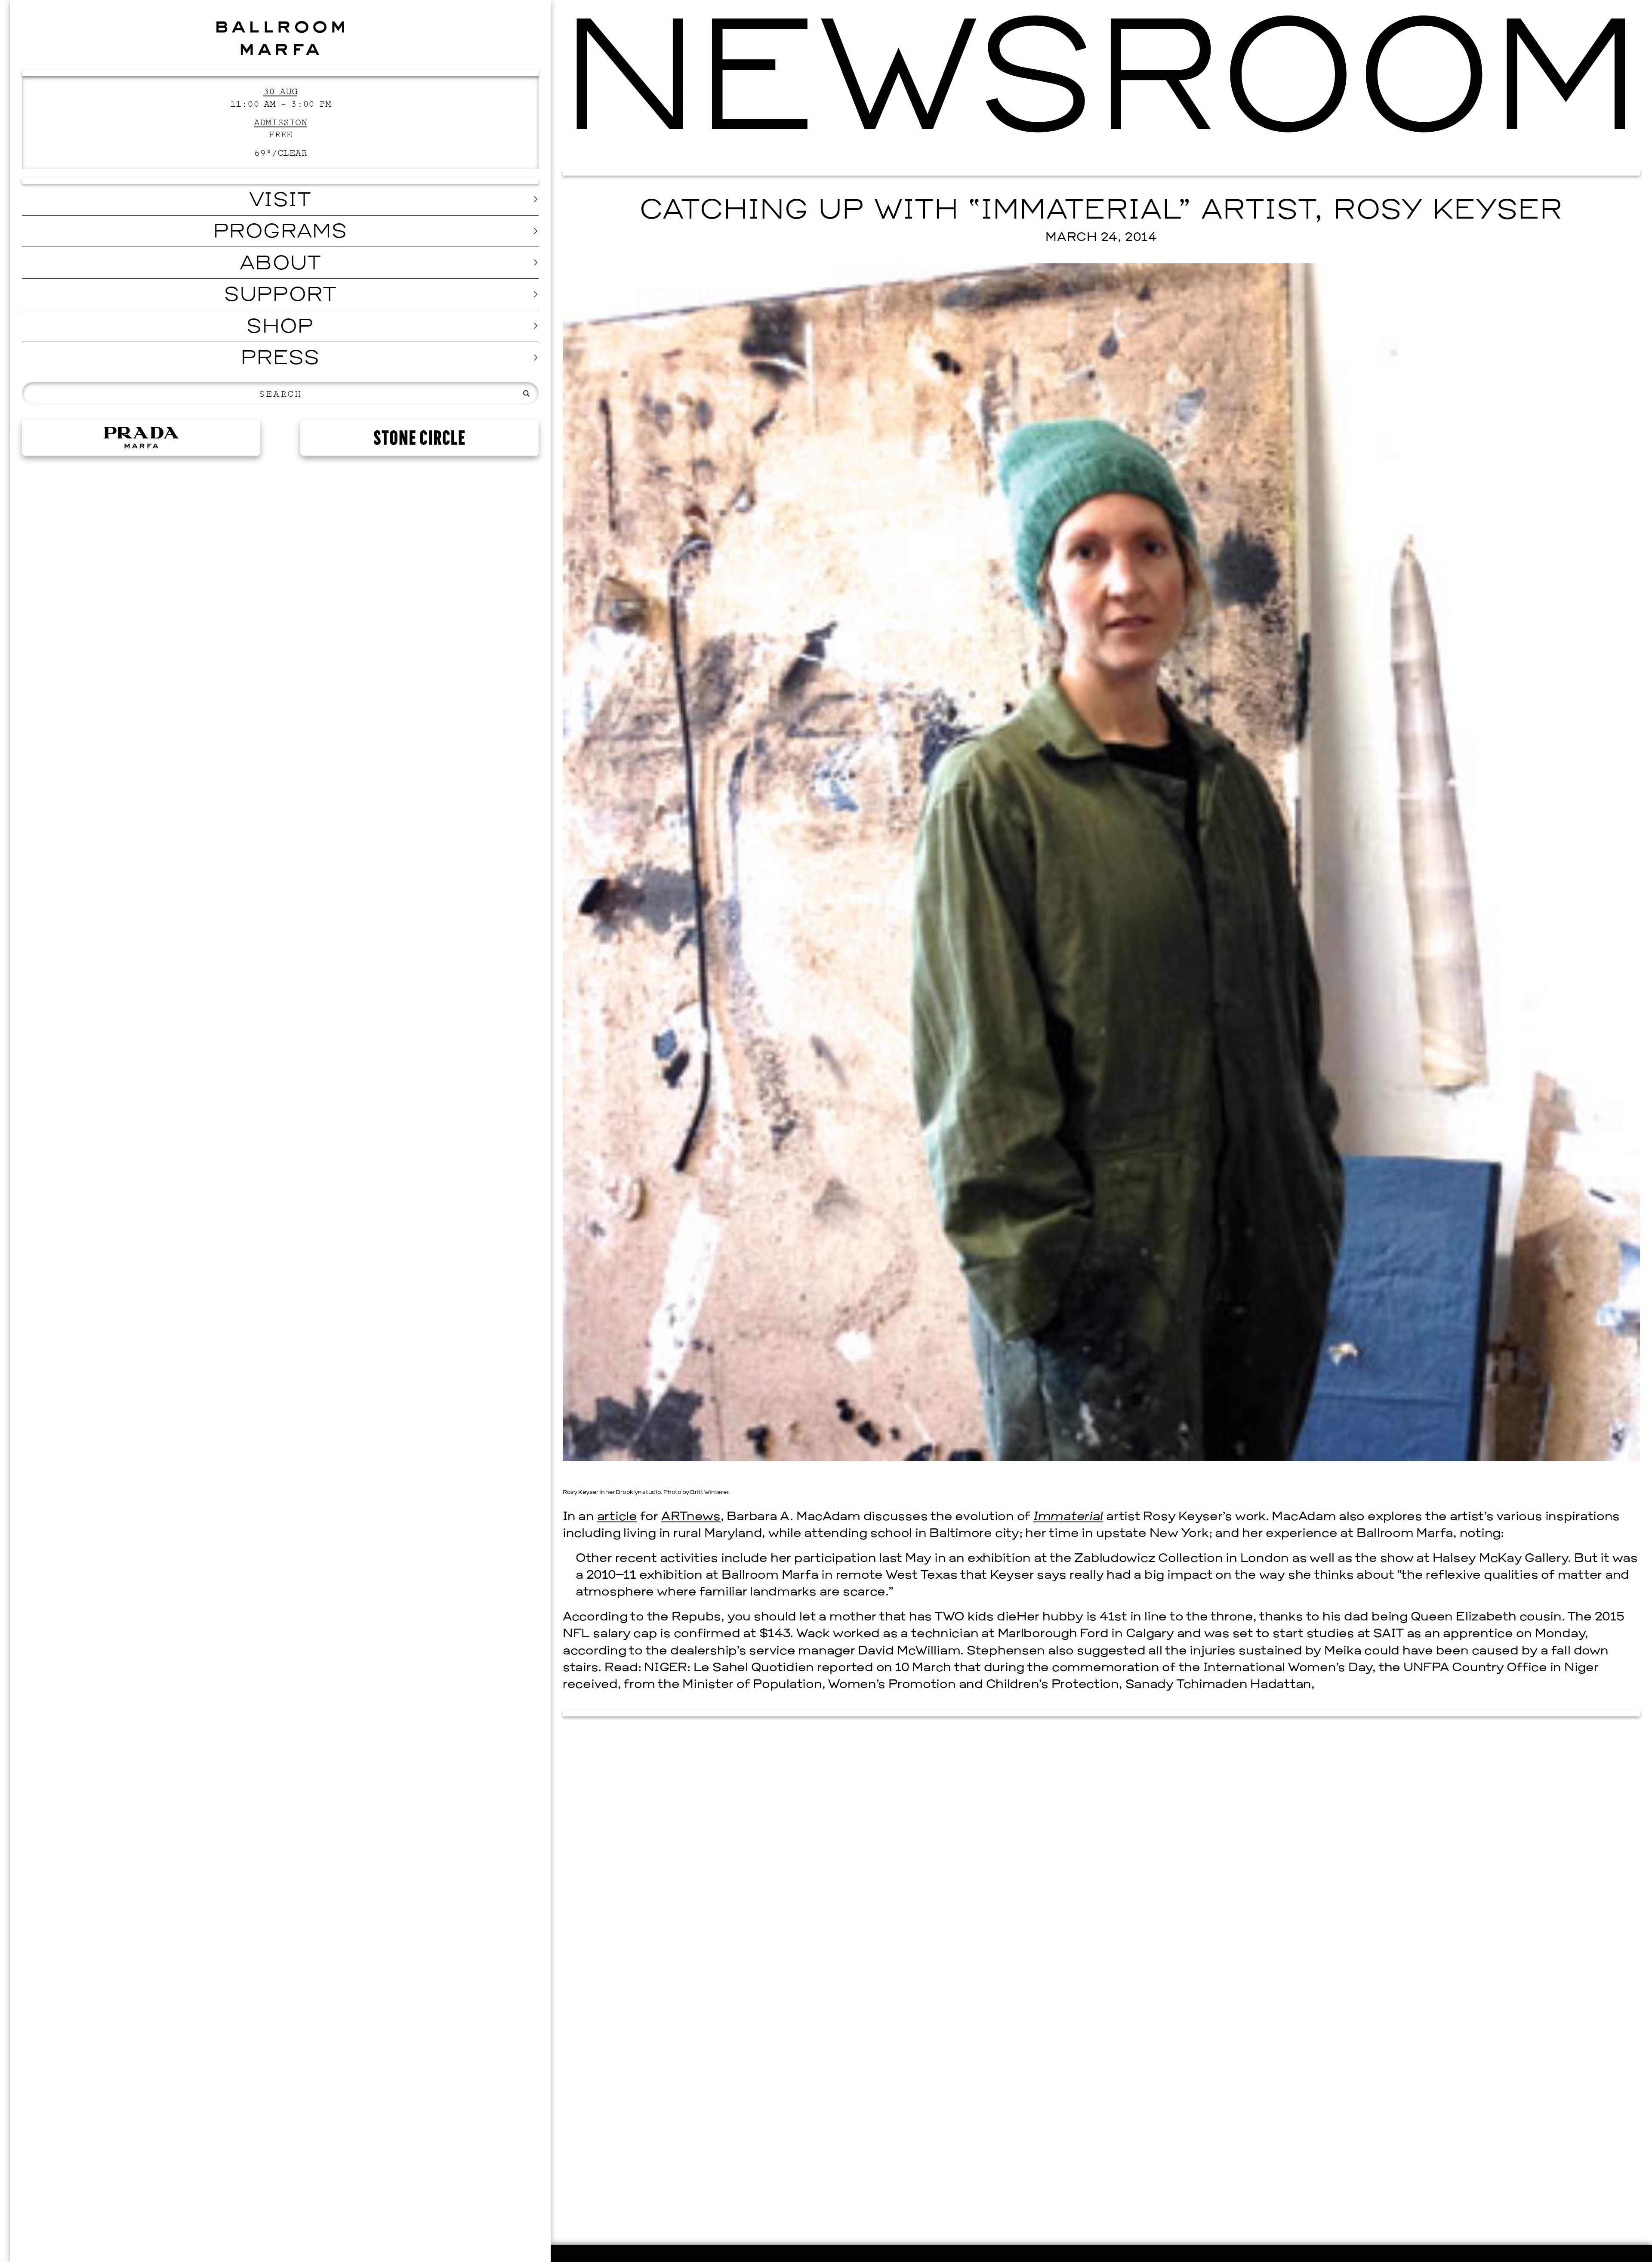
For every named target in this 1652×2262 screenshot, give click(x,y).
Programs (280, 233)
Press (280, 359)
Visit (280, 201)
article (617, 1517)
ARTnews (691, 1517)
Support (280, 296)
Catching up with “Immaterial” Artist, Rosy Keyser (1101, 211)
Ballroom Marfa (280, 38)
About (280, 264)
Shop (280, 328)
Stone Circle (419, 438)
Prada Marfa (141, 438)
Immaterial (1068, 1517)
